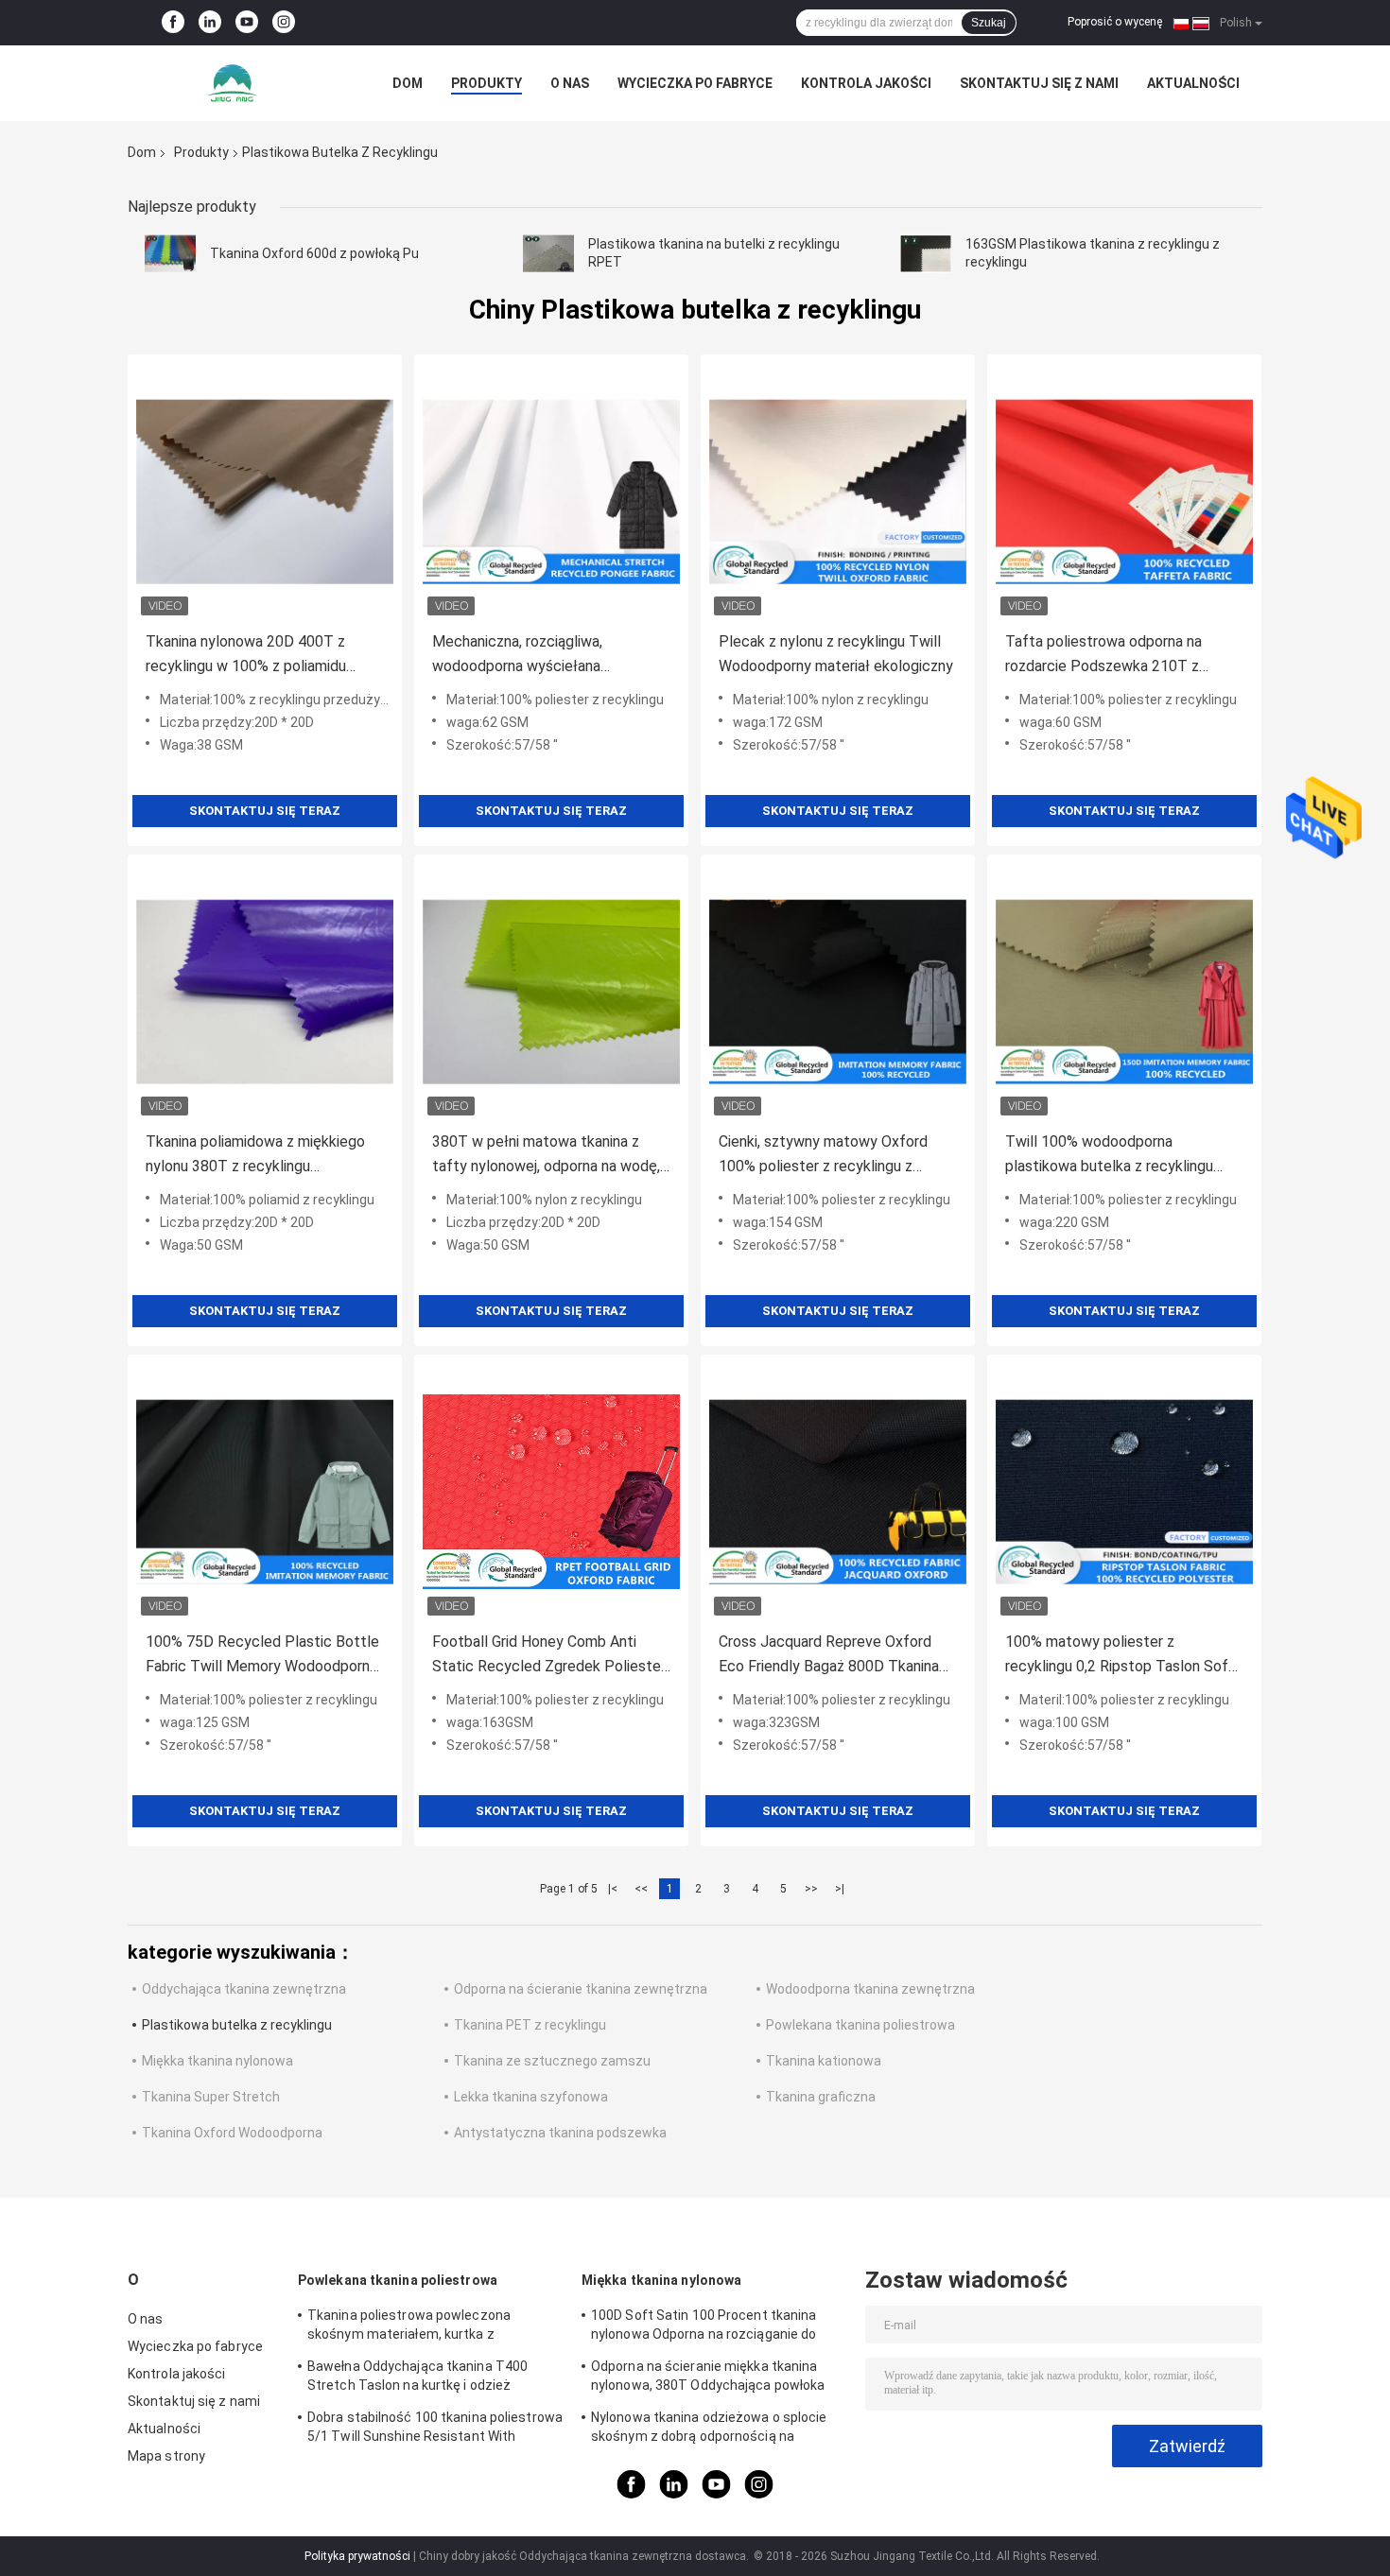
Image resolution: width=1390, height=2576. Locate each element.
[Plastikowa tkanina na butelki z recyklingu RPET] (548, 253)
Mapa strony (166, 2456)
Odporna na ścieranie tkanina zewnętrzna (581, 1989)
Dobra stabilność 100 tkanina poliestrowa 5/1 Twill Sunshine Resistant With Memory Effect (435, 2429)
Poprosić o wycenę (1115, 22)
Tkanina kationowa (824, 2061)
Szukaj (989, 23)
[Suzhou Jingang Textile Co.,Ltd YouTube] (247, 23)
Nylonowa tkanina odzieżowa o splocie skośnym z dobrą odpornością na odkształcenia (709, 2429)
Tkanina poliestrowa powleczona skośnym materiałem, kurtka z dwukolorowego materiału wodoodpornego (409, 2327)
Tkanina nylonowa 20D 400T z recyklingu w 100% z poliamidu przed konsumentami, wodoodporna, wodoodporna (265, 656)
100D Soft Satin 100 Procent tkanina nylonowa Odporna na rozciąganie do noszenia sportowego (704, 2327)
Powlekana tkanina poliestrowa (860, 2025)
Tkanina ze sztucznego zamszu (552, 2061)
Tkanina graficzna (821, 2097)
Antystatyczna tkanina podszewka (560, 2133)
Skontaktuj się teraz (265, 811)
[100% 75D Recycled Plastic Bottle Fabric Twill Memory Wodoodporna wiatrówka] (265, 1492)
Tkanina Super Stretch (211, 2097)
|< (613, 1889)
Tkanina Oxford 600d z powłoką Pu (314, 253)
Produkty (486, 83)
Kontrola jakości (866, 83)
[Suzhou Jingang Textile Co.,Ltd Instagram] (284, 23)
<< (641, 1889)
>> (811, 1889)
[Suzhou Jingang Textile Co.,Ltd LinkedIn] (210, 23)
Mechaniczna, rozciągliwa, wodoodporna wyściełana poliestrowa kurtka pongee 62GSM (547, 656)
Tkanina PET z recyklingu (530, 2025)
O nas (570, 83)
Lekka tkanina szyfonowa (531, 2097)
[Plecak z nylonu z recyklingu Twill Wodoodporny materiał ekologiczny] (838, 492)
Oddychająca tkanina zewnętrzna (244, 1989)
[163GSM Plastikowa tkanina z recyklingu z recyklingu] (926, 253)
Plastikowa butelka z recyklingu (237, 2025)
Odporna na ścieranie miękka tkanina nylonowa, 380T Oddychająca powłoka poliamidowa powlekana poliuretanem (708, 2378)
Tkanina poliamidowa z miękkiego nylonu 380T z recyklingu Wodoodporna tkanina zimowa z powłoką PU (255, 1156)
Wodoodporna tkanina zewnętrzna (870, 1989)
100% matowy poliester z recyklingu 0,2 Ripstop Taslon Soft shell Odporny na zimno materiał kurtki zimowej (1120, 1656)
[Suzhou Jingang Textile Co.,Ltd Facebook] (173, 23)
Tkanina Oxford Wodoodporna (232, 2133)
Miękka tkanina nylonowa (217, 2061)
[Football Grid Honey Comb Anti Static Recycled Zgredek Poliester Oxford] (551, 1492)
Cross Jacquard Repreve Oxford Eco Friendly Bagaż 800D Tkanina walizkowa (829, 1656)
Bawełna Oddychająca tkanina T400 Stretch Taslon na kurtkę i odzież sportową (417, 2378)
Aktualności (1193, 83)
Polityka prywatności (357, 2556)
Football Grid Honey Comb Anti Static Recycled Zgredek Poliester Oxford (549, 1656)
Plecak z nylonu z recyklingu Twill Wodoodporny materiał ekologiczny (836, 654)
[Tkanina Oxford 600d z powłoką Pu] (170, 253)
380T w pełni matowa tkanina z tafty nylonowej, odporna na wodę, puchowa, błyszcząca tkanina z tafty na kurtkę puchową (546, 1156)
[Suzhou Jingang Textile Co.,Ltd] (232, 83)
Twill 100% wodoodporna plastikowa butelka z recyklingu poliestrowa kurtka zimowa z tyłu (1115, 1156)
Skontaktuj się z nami (1039, 83)
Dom (408, 83)
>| (840, 1889)
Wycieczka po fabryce (695, 83)
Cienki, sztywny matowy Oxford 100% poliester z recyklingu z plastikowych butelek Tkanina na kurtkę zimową (827, 1156)
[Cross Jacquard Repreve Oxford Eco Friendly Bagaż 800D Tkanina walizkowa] (838, 1492)
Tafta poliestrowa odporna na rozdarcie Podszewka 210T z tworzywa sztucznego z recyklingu (1120, 656)
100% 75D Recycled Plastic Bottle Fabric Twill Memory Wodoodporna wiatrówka (262, 1656)
